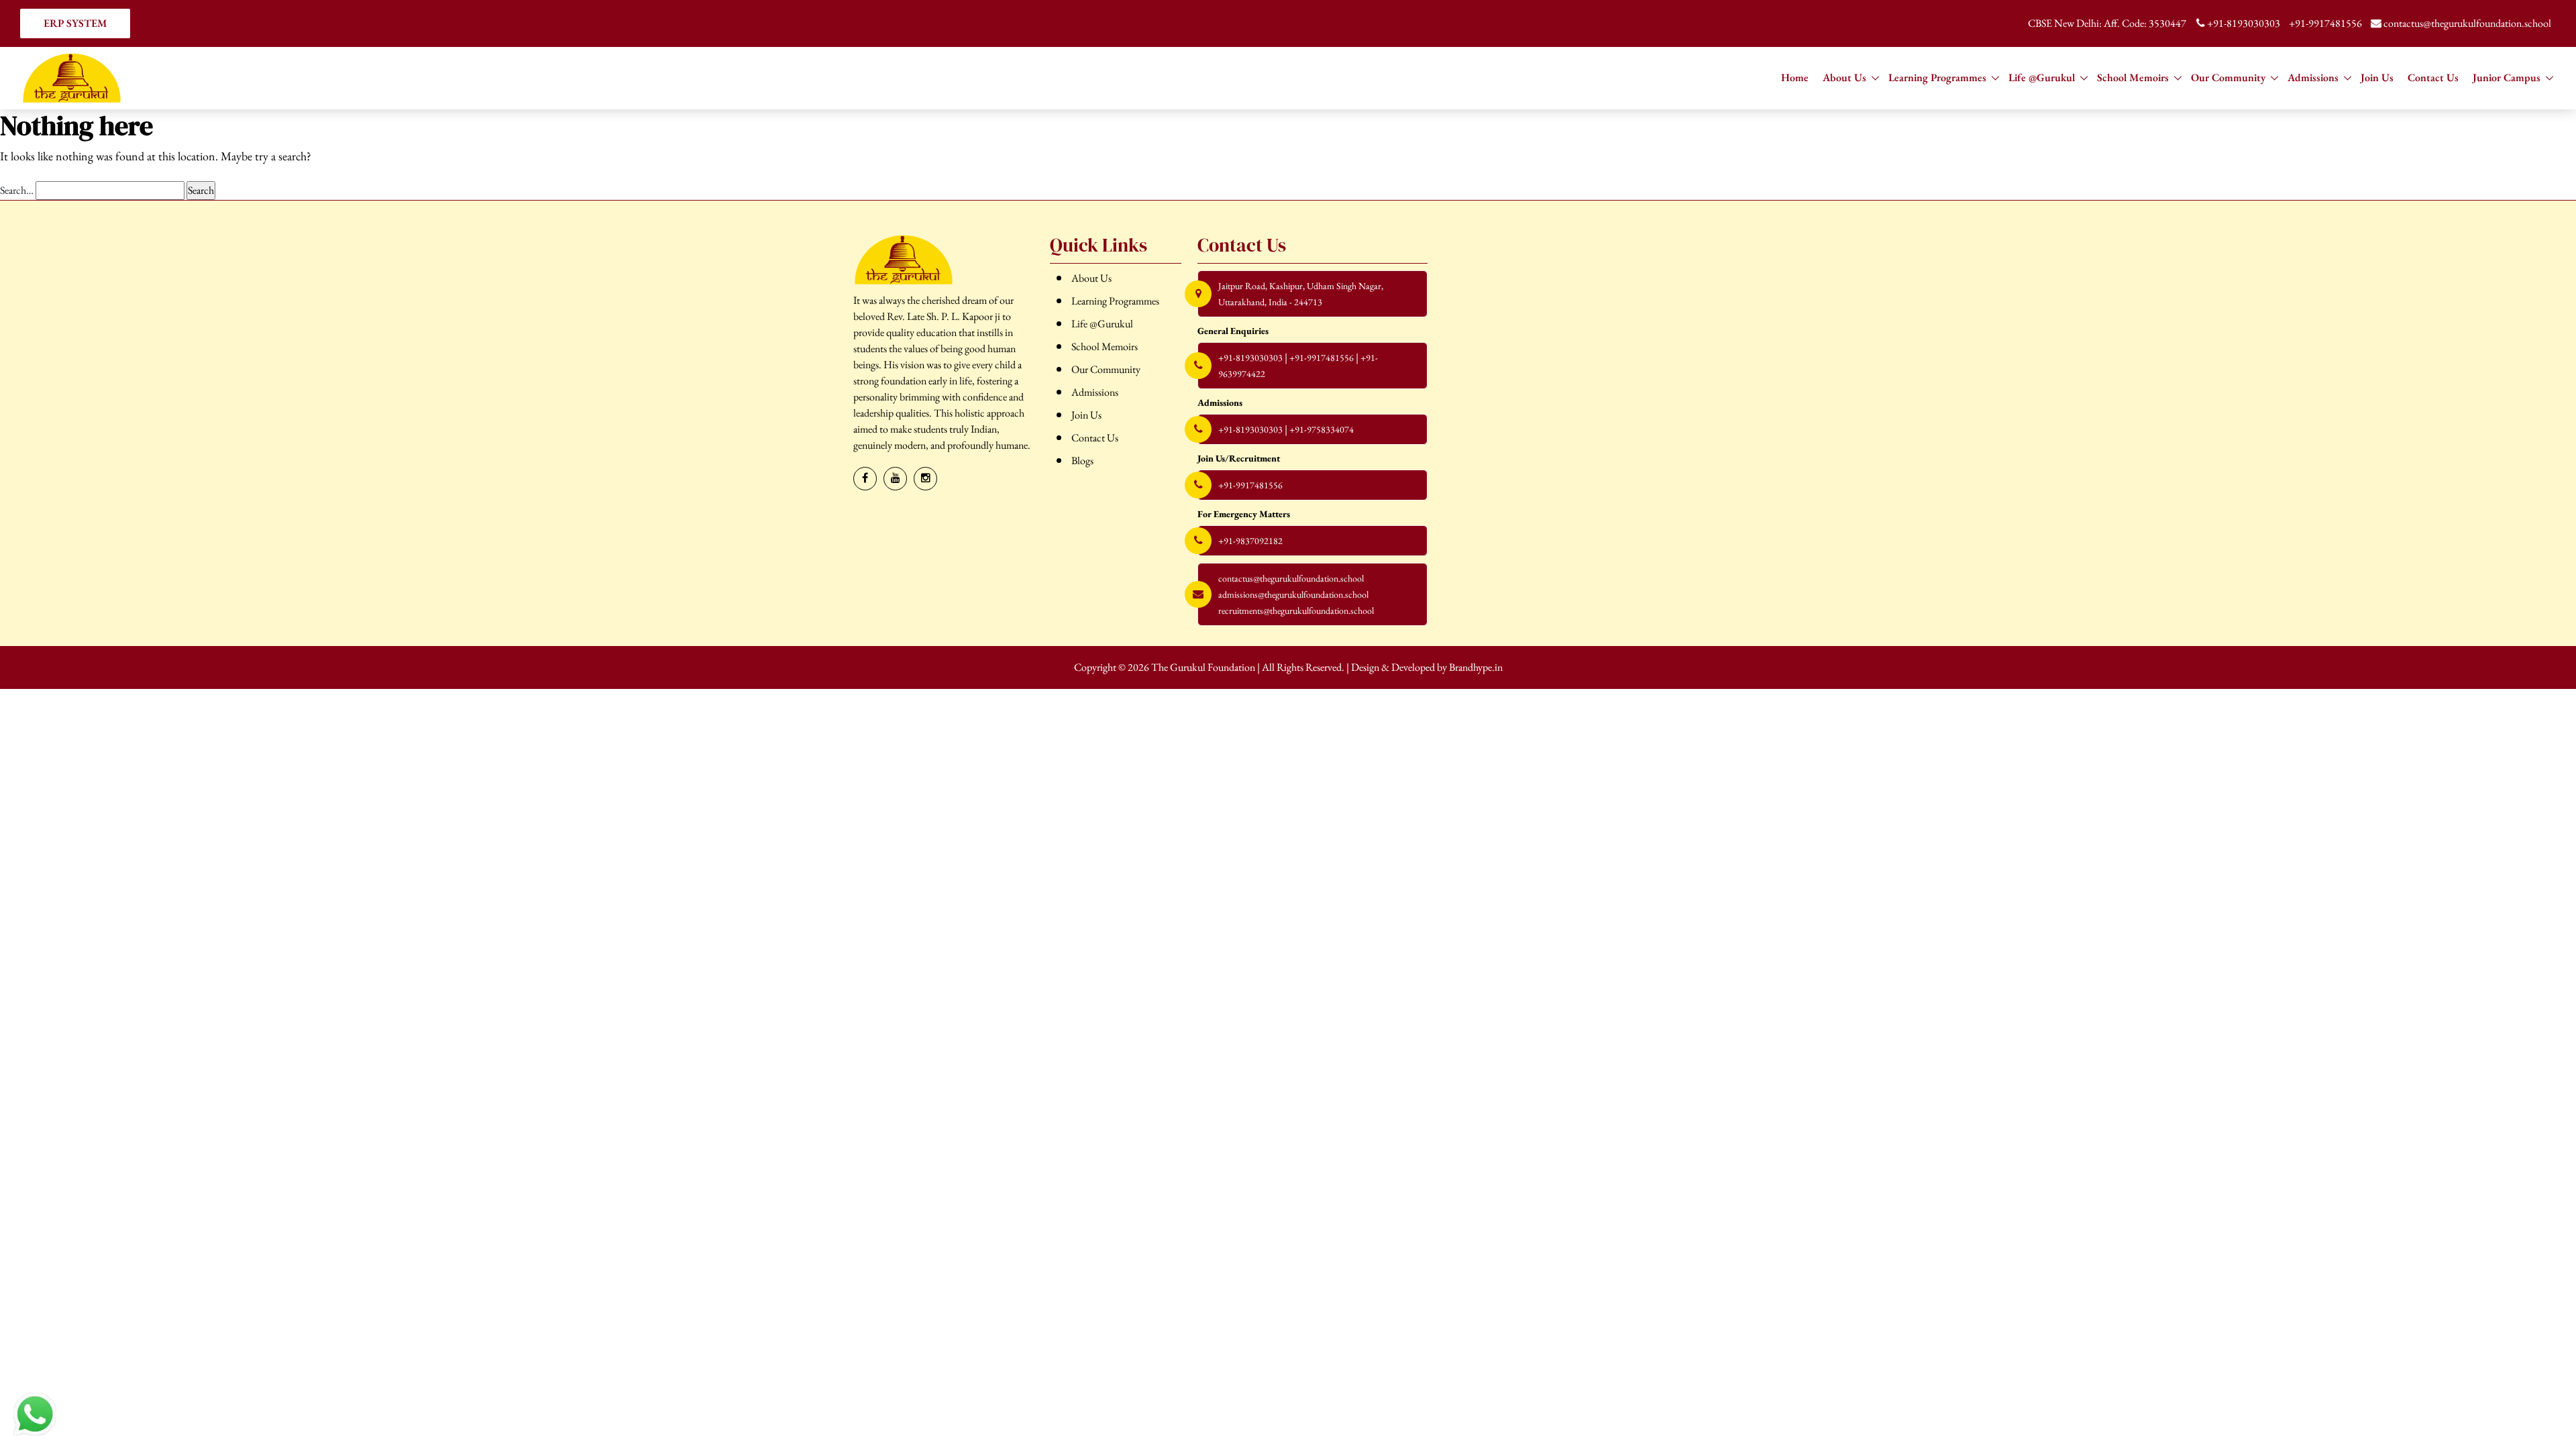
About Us (1844, 77)
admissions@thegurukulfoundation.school (1293, 594)
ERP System (75, 23)
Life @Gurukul (2042, 77)
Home (1795, 77)
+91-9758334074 (1322, 429)
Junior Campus (2507, 77)
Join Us (2377, 77)
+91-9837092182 (1250, 541)
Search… (17, 190)
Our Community (2228, 77)
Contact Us (2433, 77)
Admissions (2313, 77)
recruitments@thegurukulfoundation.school (1296, 610)
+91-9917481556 (2325, 23)
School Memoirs (2133, 77)
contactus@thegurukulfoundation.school (2466, 23)
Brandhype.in (1476, 667)
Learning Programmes (1937, 77)
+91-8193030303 (2244, 23)
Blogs (1082, 461)
